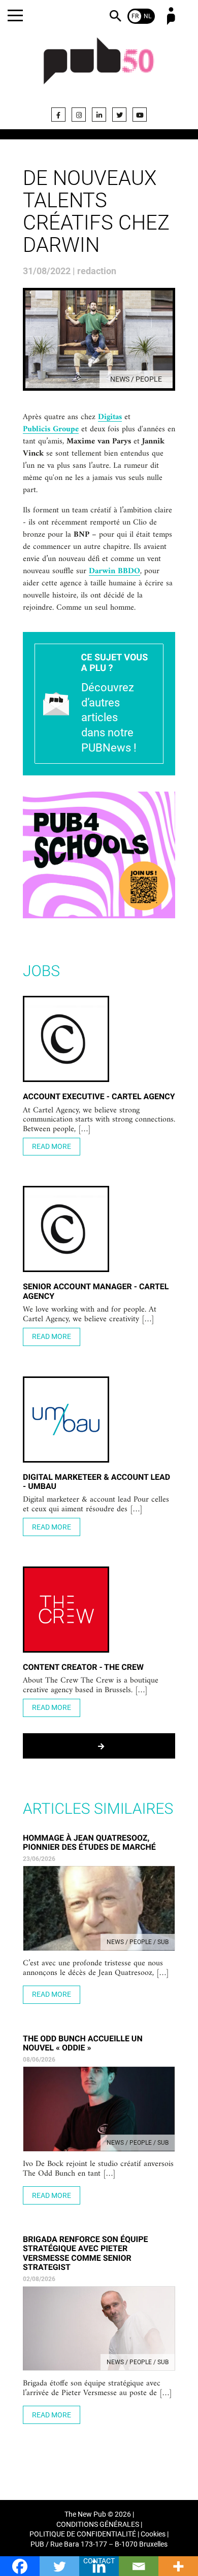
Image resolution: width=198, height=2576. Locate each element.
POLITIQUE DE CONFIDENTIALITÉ (83, 2534)
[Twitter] (119, 115)
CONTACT (99, 2561)
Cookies (153, 2534)
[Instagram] (79, 115)
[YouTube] (140, 115)
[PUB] (99, 67)
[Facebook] (58, 115)
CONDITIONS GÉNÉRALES (98, 2525)
